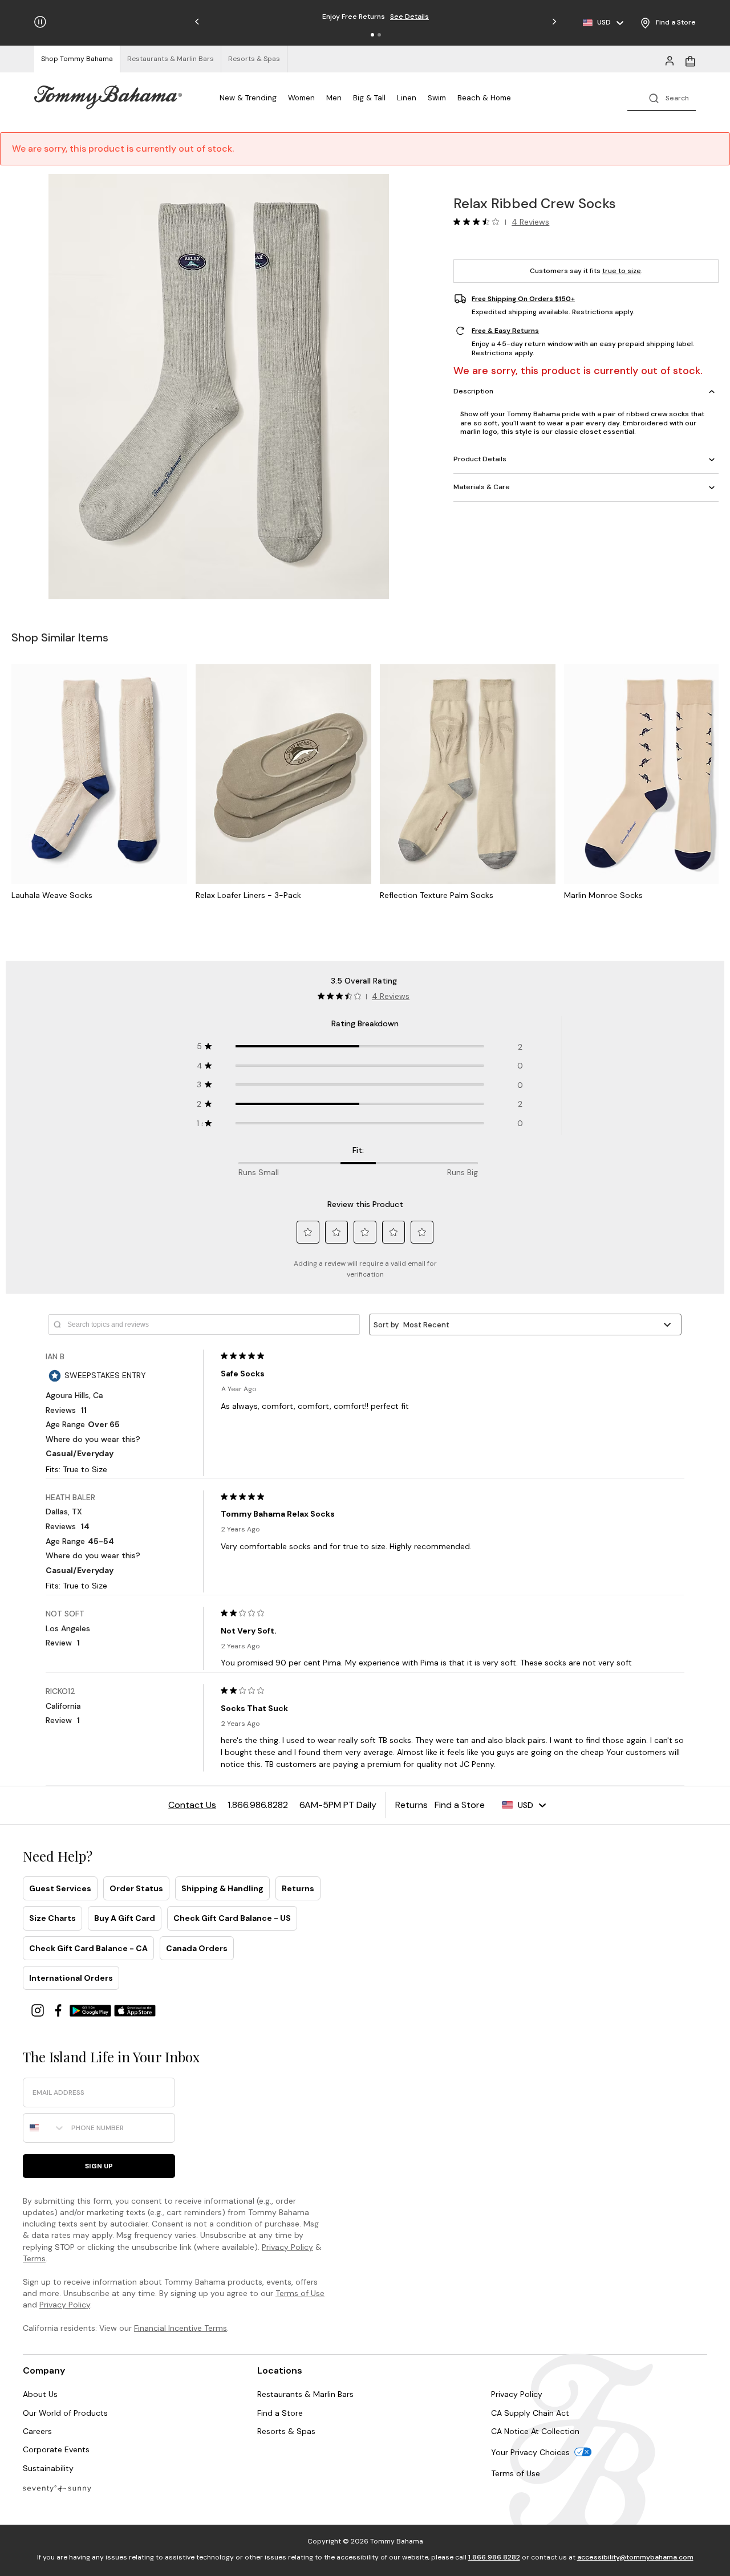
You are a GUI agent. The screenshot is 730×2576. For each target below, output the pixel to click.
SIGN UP (99, 2166)
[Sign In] (670, 60)
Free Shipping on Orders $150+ (523, 299)
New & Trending (248, 98)
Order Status (136, 1888)
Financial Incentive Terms (181, 2328)
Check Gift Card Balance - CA (88, 1948)
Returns (298, 1888)
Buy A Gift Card (125, 1918)
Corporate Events (56, 2449)
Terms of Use (300, 2293)
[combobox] (44, 2128)
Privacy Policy (287, 2247)
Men (334, 98)
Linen (407, 98)
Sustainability (48, 2468)
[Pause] (40, 22)
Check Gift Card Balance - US (232, 1918)
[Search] (662, 97)
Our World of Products (65, 2413)
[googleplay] (92, 2010)
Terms (34, 2258)
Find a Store (280, 2413)
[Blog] (57, 2488)
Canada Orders (197, 1948)
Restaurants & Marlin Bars (305, 2394)
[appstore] (135, 2010)
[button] (372, 35)
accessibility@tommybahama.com (635, 2557)
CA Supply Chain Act (530, 2413)
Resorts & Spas (286, 2431)
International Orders (71, 1978)
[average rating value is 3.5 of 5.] (479, 222)
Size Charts (52, 1918)
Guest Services (60, 1888)
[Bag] (690, 60)
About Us (40, 2394)
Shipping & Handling (222, 1888)
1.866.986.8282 (494, 2557)
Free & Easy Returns (505, 331)
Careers (37, 2431)
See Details (430, 17)
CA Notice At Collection (535, 2431)
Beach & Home (484, 98)
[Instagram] (39, 2010)
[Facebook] (59, 2010)
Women (301, 98)
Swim (437, 98)
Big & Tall (369, 98)
